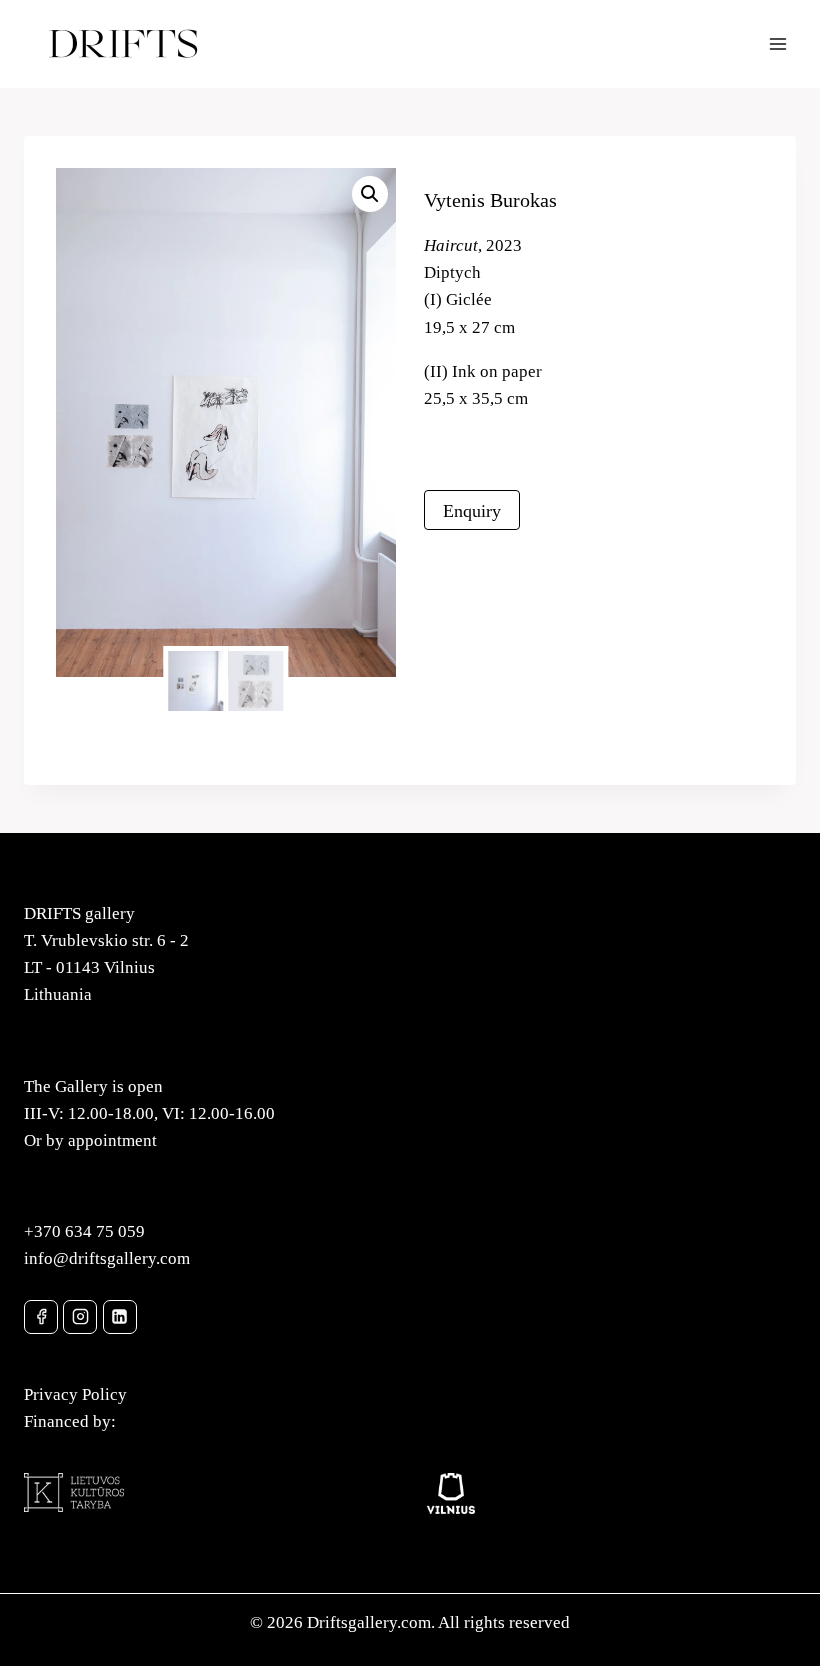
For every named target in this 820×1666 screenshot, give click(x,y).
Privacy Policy (75, 1394)
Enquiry (472, 511)
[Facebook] (41, 1317)
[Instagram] (80, 1317)
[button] (370, 194)
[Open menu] (777, 43)
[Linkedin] (120, 1317)
